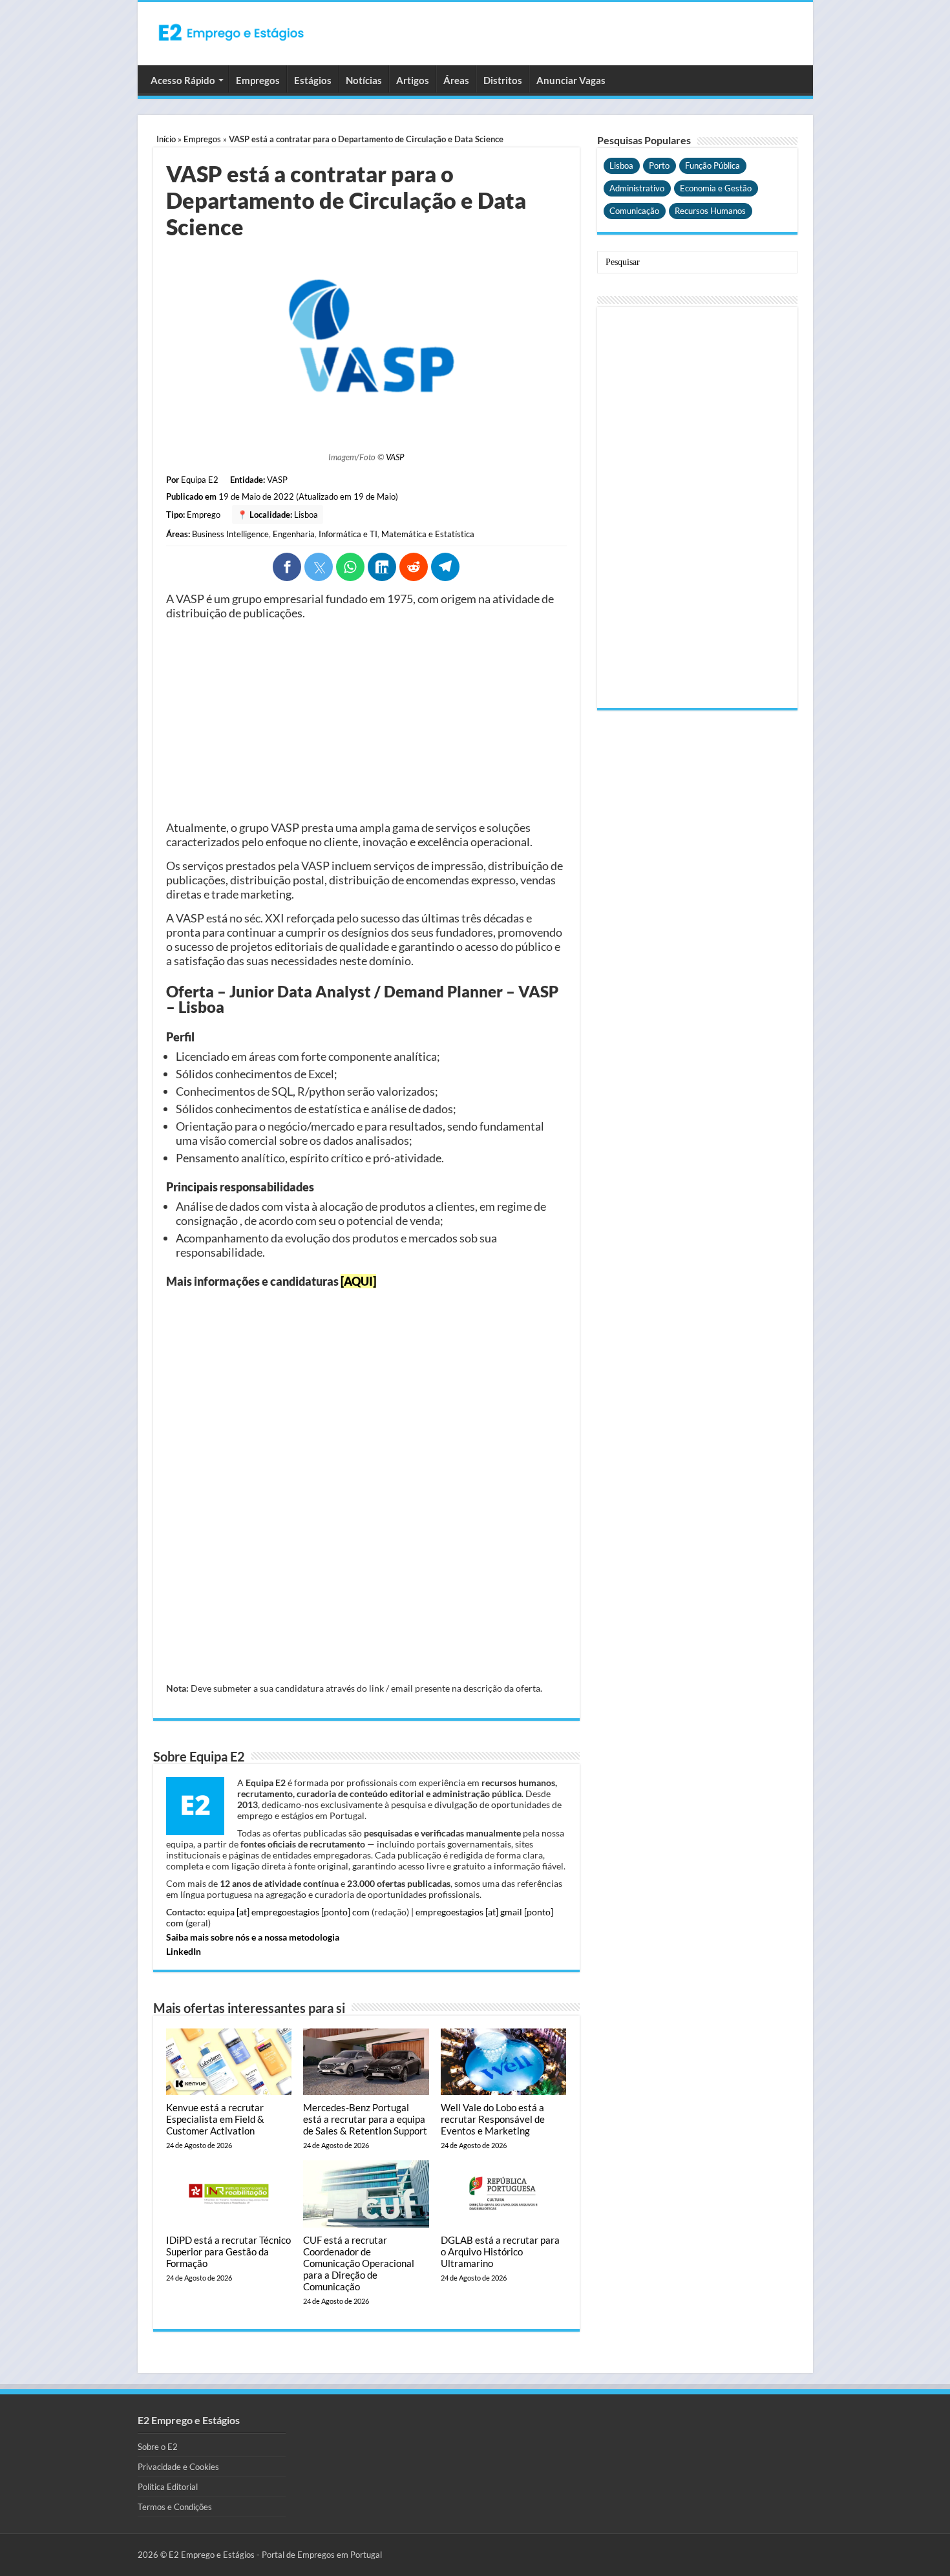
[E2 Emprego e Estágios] (231, 32)
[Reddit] (414, 567)
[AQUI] (358, 1281)
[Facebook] (287, 567)
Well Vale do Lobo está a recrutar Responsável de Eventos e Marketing (493, 2119)
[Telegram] (445, 567)
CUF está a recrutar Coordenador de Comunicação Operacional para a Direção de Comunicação (359, 2263)
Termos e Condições (175, 2507)
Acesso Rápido (183, 80)
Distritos (503, 80)
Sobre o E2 (158, 2447)
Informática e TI (348, 534)
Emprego (204, 515)
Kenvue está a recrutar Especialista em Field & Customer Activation (215, 2119)
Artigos (413, 80)
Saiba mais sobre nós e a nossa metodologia (253, 1937)
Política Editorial (168, 2487)
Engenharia (294, 534)
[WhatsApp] (350, 567)
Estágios (313, 80)
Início (166, 139)
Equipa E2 (200, 480)
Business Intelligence (230, 534)
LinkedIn (184, 1951)
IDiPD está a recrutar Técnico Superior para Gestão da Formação (228, 2251)
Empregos (258, 80)
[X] (319, 567)
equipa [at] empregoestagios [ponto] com (289, 1912)
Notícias (364, 80)
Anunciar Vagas (571, 80)
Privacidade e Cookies (178, 2467)
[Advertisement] (366, 720)
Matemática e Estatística (428, 534)
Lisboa (306, 515)
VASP (395, 457)
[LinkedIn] (382, 567)
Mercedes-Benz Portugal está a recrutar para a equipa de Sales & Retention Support (365, 2119)
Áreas (456, 80)
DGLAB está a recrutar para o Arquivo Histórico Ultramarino (500, 2251)
